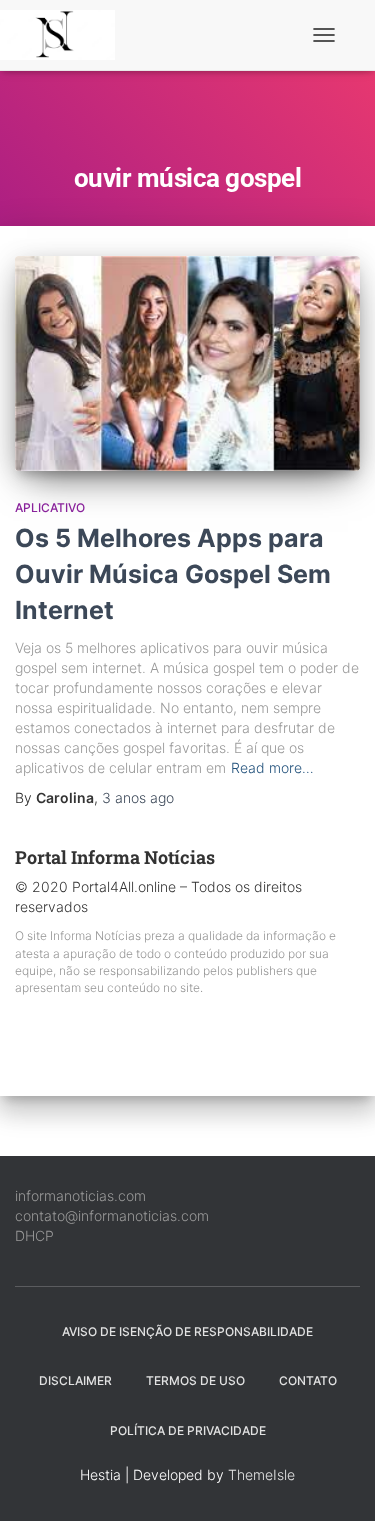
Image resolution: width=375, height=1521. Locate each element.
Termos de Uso (195, 1380)
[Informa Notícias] (65, 35)
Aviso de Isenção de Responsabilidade (187, 1331)
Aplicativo (50, 507)
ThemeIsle (261, 1474)
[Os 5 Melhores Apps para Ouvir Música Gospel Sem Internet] (187, 363)
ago (138, 797)
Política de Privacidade (188, 1430)
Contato (308, 1380)
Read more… (272, 767)
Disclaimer (75, 1380)
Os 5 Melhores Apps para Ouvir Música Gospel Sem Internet (173, 574)
